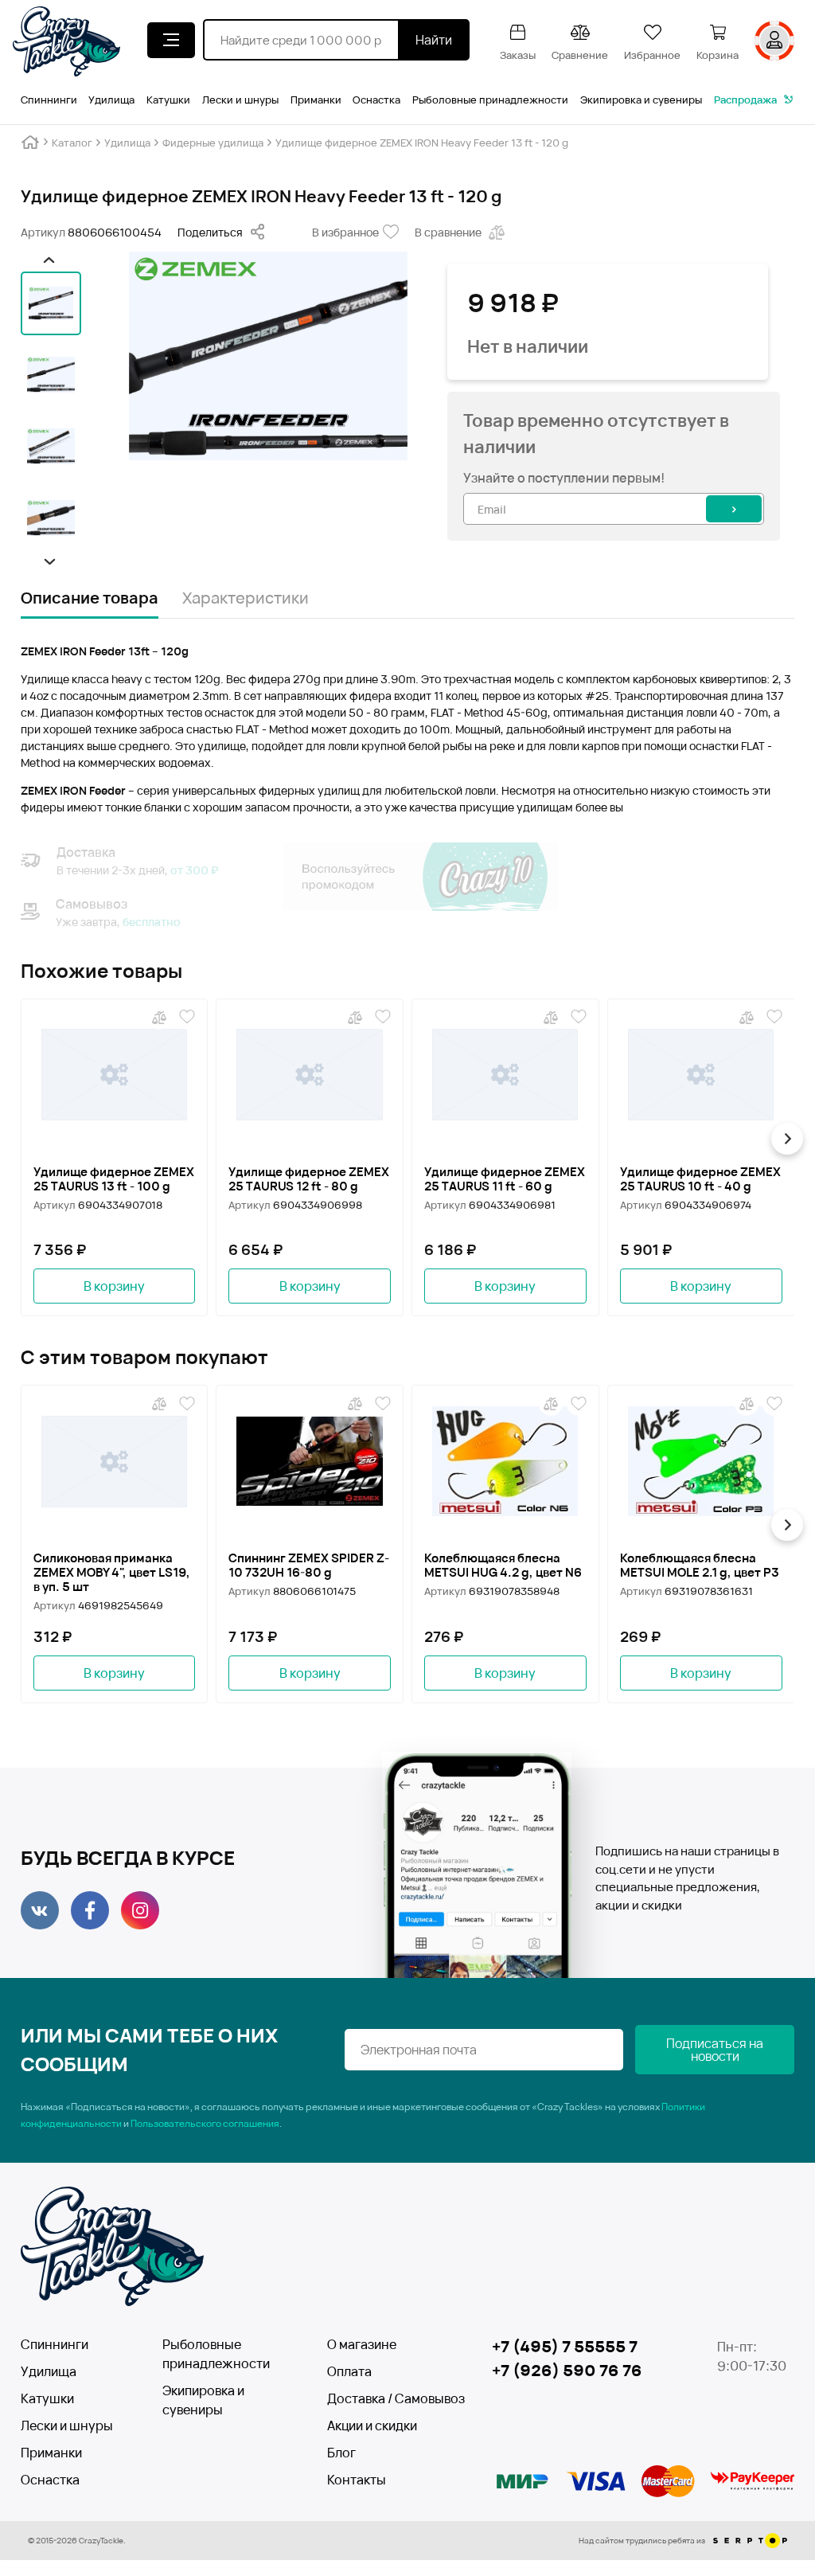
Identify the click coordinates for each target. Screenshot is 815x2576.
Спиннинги (49, 100)
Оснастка (376, 100)
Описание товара (90, 598)
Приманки (316, 100)
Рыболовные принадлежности (490, 100)
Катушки (168, 100)
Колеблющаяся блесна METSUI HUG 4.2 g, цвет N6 (503, 1566)
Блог (341, 2453)
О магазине (362, 2344)
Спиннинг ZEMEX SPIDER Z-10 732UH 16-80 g (309, 1566)
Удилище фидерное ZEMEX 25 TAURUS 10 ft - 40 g (700, 1179)
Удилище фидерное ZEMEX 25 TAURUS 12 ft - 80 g (309, 1179)
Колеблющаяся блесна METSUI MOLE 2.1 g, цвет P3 (700, 1566)
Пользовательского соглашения (205, 2123)
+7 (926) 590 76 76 (567, 2370)
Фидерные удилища (213, 143)
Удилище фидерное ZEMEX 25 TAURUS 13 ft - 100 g (114, 1179)
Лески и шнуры (240, 100)
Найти (434, 40)
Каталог (72, 143)
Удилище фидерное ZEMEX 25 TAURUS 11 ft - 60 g (505, 1179)
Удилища (111, 100)
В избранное (345, 232)
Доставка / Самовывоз (385, 2398)
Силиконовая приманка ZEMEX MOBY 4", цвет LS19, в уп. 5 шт (112, 1573)
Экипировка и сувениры (641, 100)
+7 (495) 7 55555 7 (565, 2346)
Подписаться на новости (715, 2050)
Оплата (349, 2371)
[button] (47, 260)
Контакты (357, 2480)
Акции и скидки (372, 2426)
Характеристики (246, 598)
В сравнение (448, 232)
